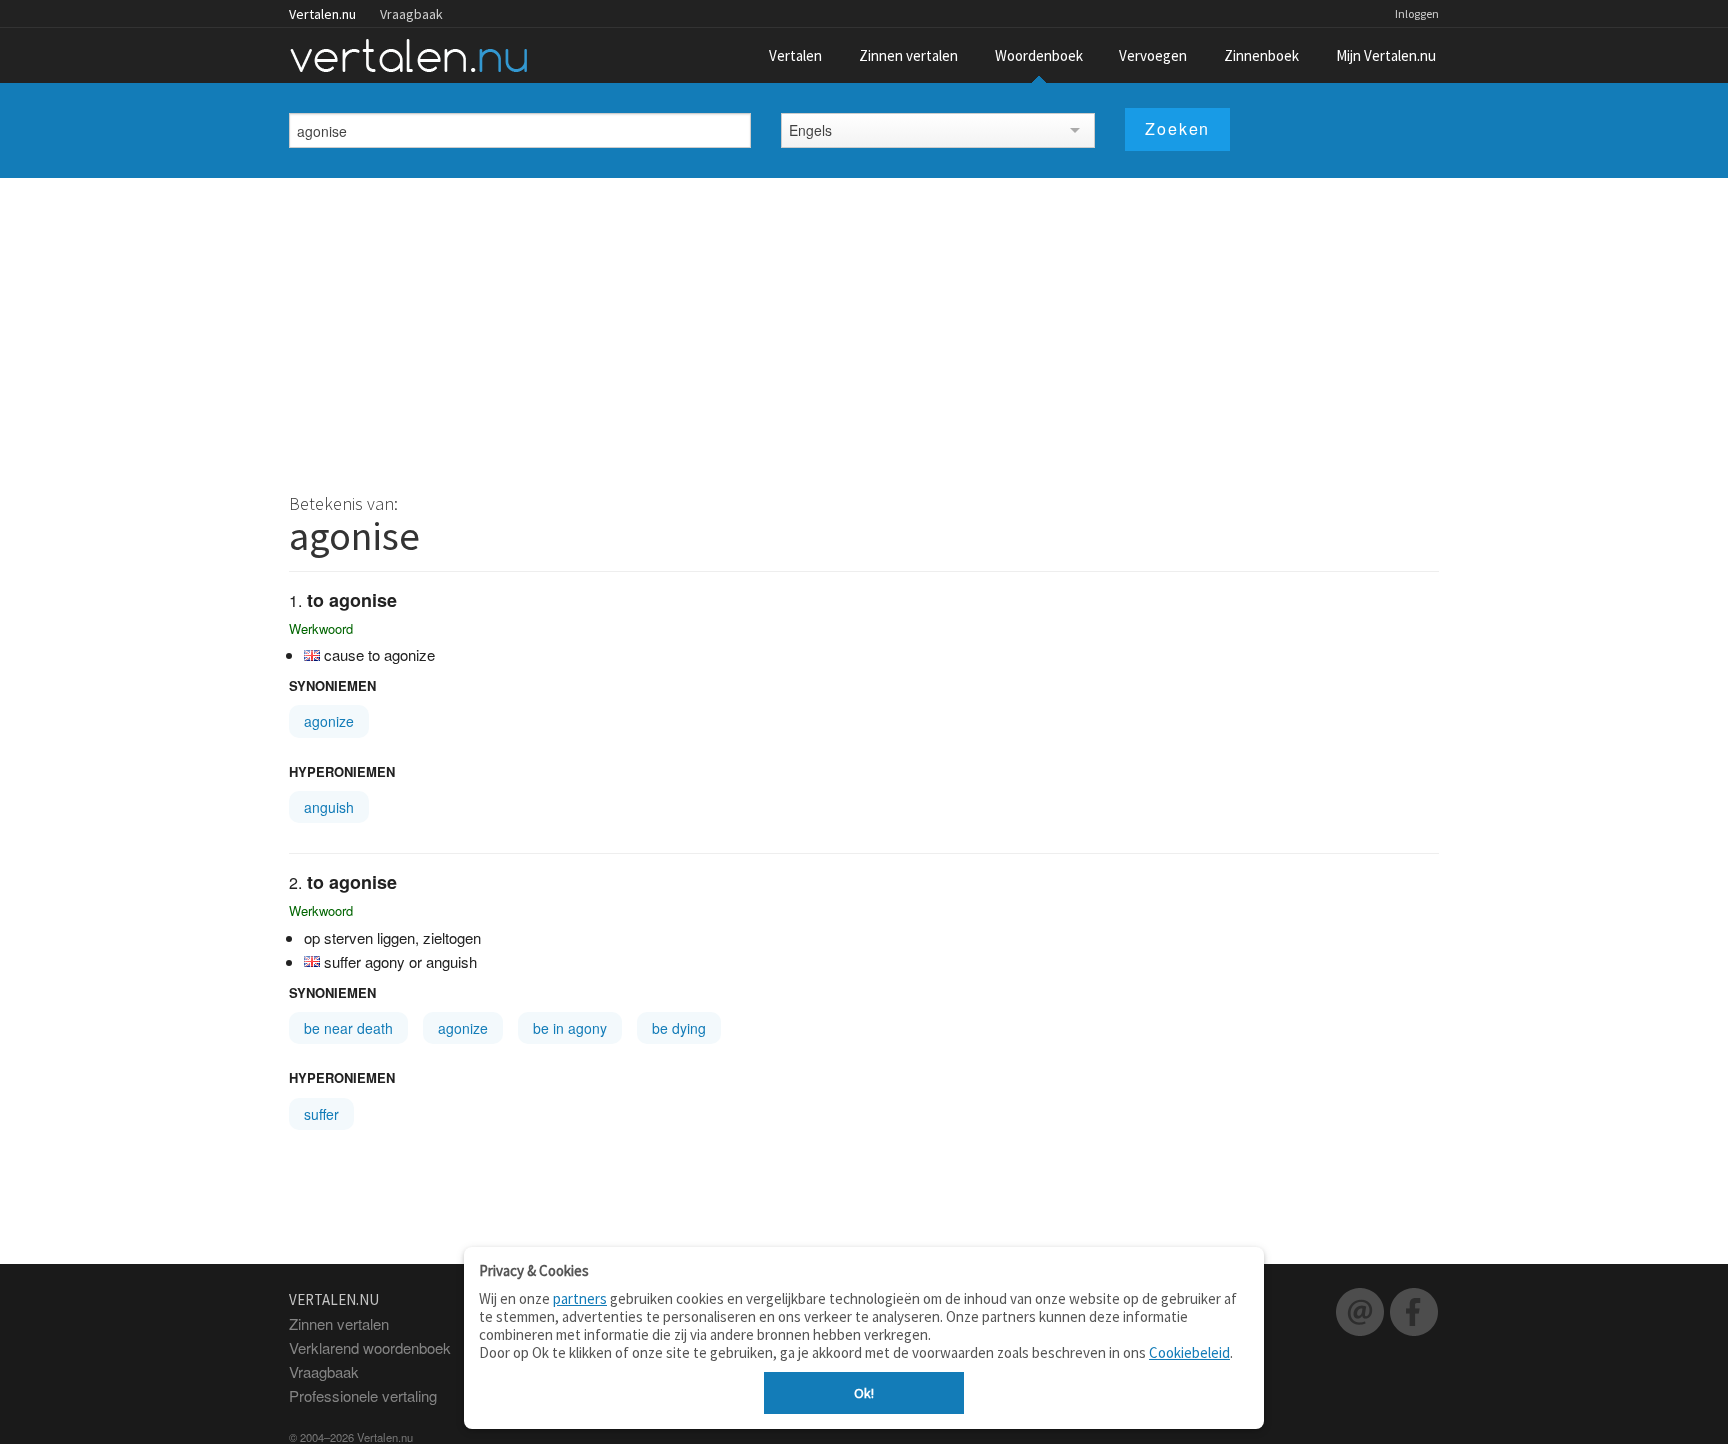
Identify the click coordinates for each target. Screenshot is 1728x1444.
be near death (348, 1028)
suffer (321, 1114)
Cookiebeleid (1189, 1352)
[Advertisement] (864, 328)
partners (580, 1298)
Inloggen (1417, 13)
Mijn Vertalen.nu (1386, 55)
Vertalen (795, 55)
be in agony (570, 1028)
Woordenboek (1039, 55)
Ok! (864, 1393)
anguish (329, 807)
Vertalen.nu (322, 14)
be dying (679, 1028)
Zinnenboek (1261, 55)
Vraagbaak (411, 14)
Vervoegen (1153, 55)
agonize (329, 721)
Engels (810, 130)
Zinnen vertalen (908, 55)
